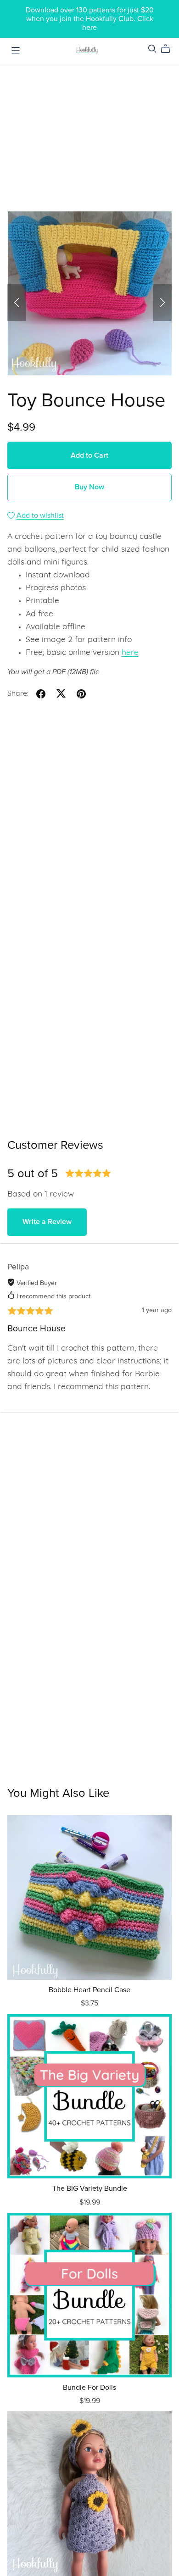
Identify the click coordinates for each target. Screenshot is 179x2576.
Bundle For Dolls (89, 2388)
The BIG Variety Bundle (90, 2188)
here (130, 653)
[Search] (152, 49)
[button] (17, 303)
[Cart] (169, 49)
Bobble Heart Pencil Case (89, 1990)
